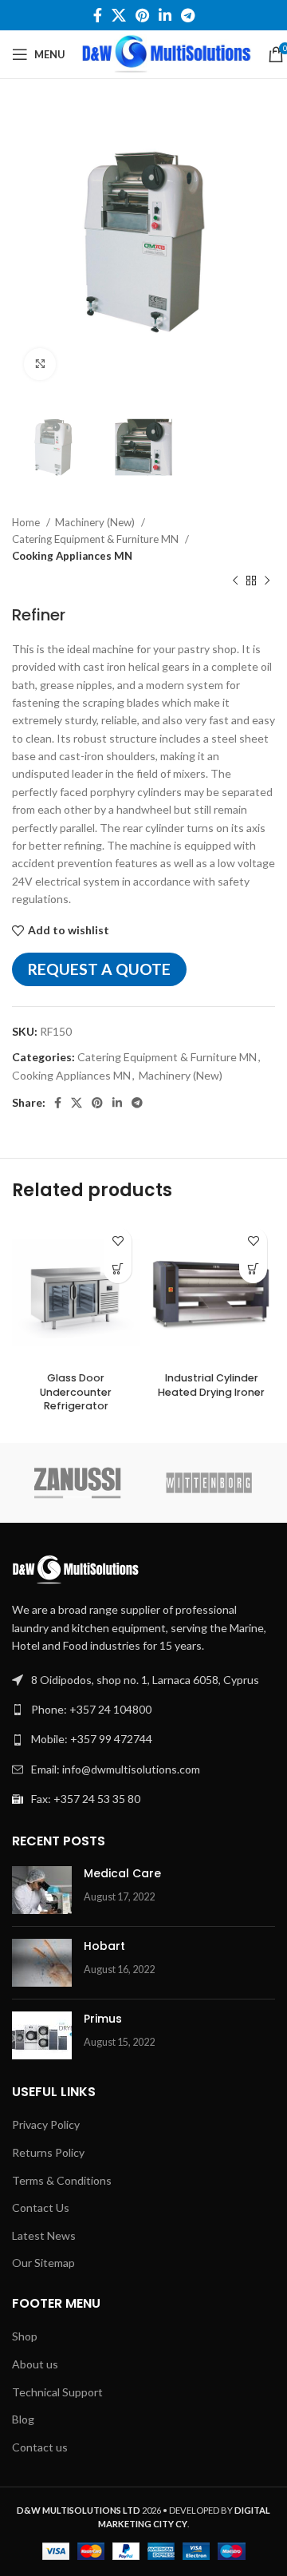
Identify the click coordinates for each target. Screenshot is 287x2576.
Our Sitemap (43, 2263)
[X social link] (119, 15)
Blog (23, 2419)
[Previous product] (235, 581)
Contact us (40, 2447)
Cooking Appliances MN (72, 556)
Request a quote (99, 969)
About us (35, 2364)
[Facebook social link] (98, 15)
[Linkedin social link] (165, 15)
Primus (103, 2019)
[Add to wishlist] (118, 1241)
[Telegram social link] (188, 15)
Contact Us (41, 2207)
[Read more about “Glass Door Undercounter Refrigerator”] (118, 1269)
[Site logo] (167, 53)
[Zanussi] (78, 1483)
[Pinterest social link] (142, 15)
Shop (25, 2336)
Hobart (104, 1946)
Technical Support (57, 2392)
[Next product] (267, 581)
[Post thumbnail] (42, 1890)
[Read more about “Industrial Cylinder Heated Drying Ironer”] (253, 1269)
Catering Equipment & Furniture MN (96, 539)
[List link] (143, 1710)
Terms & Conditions (62, 2180)
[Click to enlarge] (40, 364)
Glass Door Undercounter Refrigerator (76, 1392)
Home (27, 522)
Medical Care (122, 1873)
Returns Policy (48, 2152)
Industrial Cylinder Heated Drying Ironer (211, 1385)
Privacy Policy (46, 2124)
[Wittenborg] (209, 1483)
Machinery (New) (96, 522)
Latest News (44, 2235)
